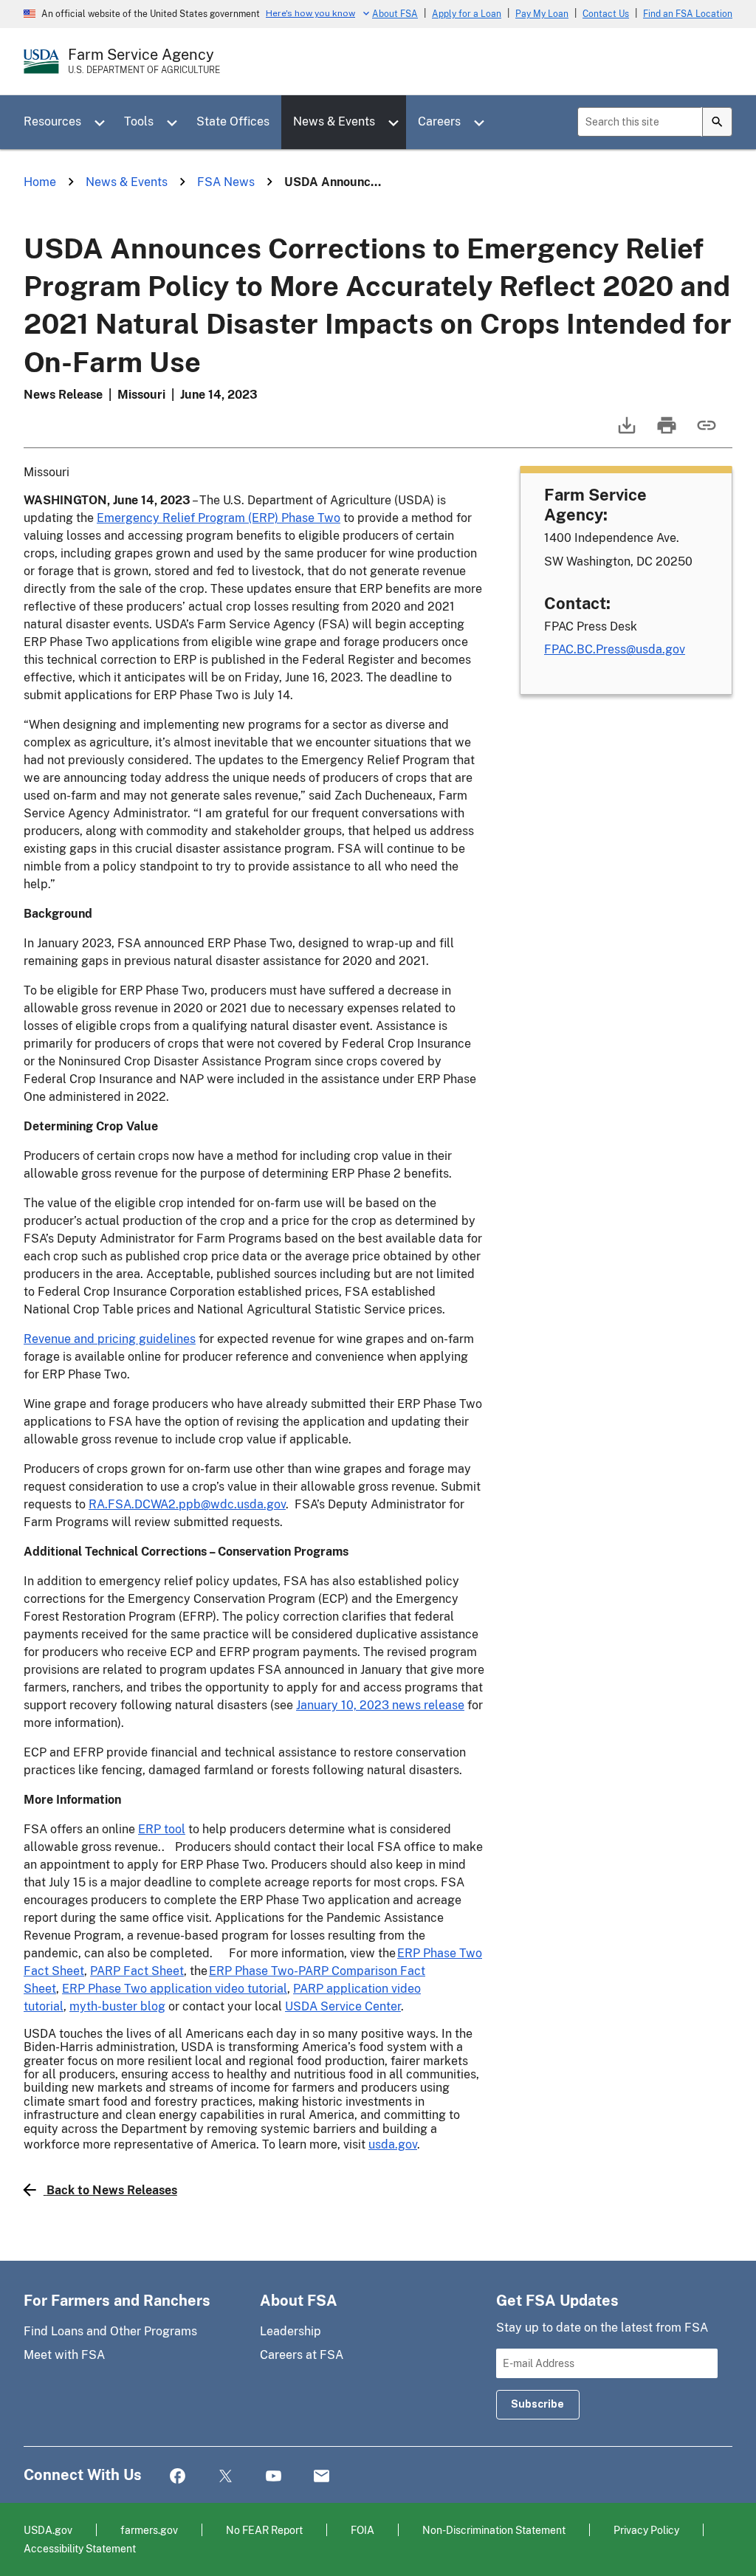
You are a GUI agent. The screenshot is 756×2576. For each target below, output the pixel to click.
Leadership (291, 2331)
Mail (322, 2477)
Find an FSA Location (688, 14)
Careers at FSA (302, 2355)
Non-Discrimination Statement (494, 2530)
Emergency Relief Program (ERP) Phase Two (219, 518)
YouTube (274, 2477)
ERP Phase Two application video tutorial (175, 1989)
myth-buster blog (117, 2006)
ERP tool (162, 1829)
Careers (439, 121)
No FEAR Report (264, 2530)
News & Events (334, 121)
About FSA (395, 14)
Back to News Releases (112, 2190)
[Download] (625, 432)
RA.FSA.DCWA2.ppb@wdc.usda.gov (187, 1504)
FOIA (362, 2530)
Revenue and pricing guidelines (110, 1339)
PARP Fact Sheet (137, 1971)
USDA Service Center (343, 2006)
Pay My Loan (542, 14)
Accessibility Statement (80, 2548)
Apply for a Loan (467, 14)
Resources (52, 121)
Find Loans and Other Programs (110, 2331)
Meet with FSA (64, 2355)
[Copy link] (705, 432)
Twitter (226, 2477)
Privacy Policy (646, 2530)
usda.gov (393, 2144)
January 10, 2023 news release (380, 1705)
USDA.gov (48, 2530)
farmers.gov (149, 2530)
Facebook (178, 2477)
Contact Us (606, 14)
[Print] (665, 432)
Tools (139, 121)
